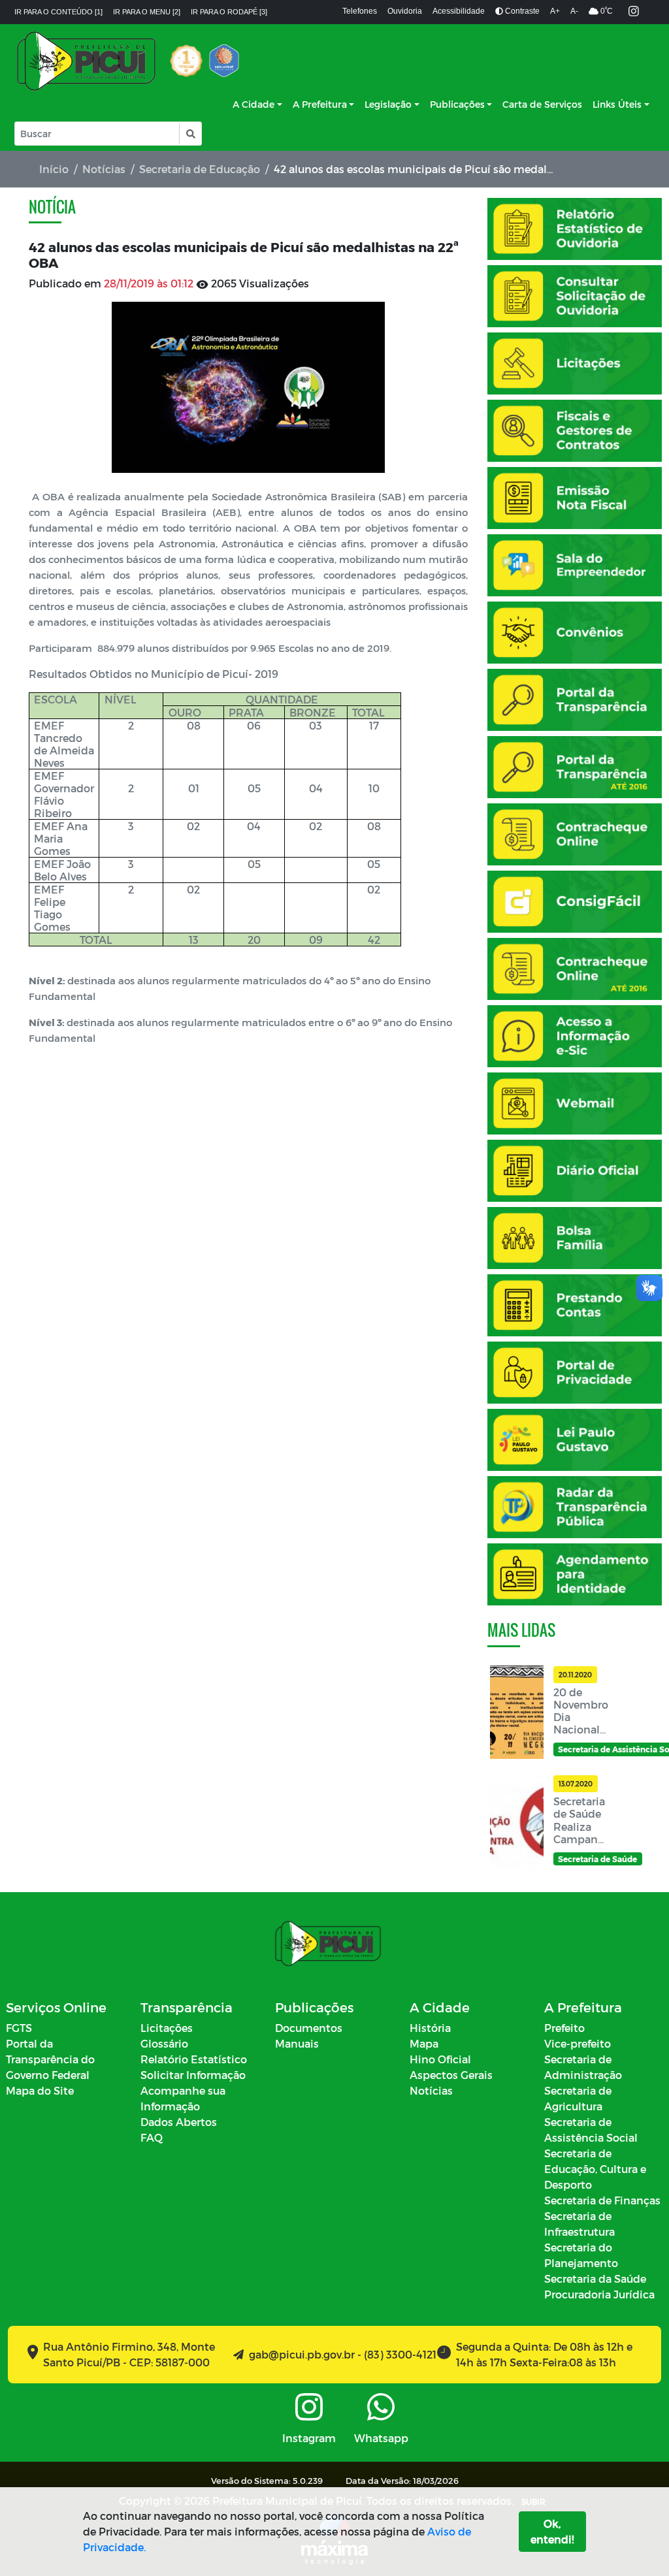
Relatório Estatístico (194, 2059)
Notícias (104, 169)
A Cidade (253, 104)
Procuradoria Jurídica (599, 2294)
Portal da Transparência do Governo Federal (50, 2059)
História (430, 2028)
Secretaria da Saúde (595, 2278)
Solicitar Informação (193, 2075)
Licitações (167, 2028)
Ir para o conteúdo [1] (58, 12)
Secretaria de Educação (200, 169)
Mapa (424, 2043)
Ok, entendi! (552, 2531)
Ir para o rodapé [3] (229, 12)
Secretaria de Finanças (602, 2200)
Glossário (164, 2043)
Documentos (309, 2028)
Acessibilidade (459, 11)
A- (574, 11)
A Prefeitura (320, 104)
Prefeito (564, 2028)
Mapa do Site (40, 2090)
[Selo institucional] (186, 61)
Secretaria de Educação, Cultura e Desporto (595, 2169)
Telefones (360, 11)
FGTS (19, 2028)
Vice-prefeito (578, 2043)
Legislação (388, 104)
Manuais (297, 2043)
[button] (190, 134)
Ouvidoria (405, 11)
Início (54, 169)
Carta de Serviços (542, 104)
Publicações (457, 104)
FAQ (152, 2137)
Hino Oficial (440, 2059)
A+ (555, 11)
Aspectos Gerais (451, 2075)
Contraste (521, 11)
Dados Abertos (179, 2122)
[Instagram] (634, 12)
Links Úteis (617, 104)
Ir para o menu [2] (147, 12)
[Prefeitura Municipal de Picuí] (86, 61)
